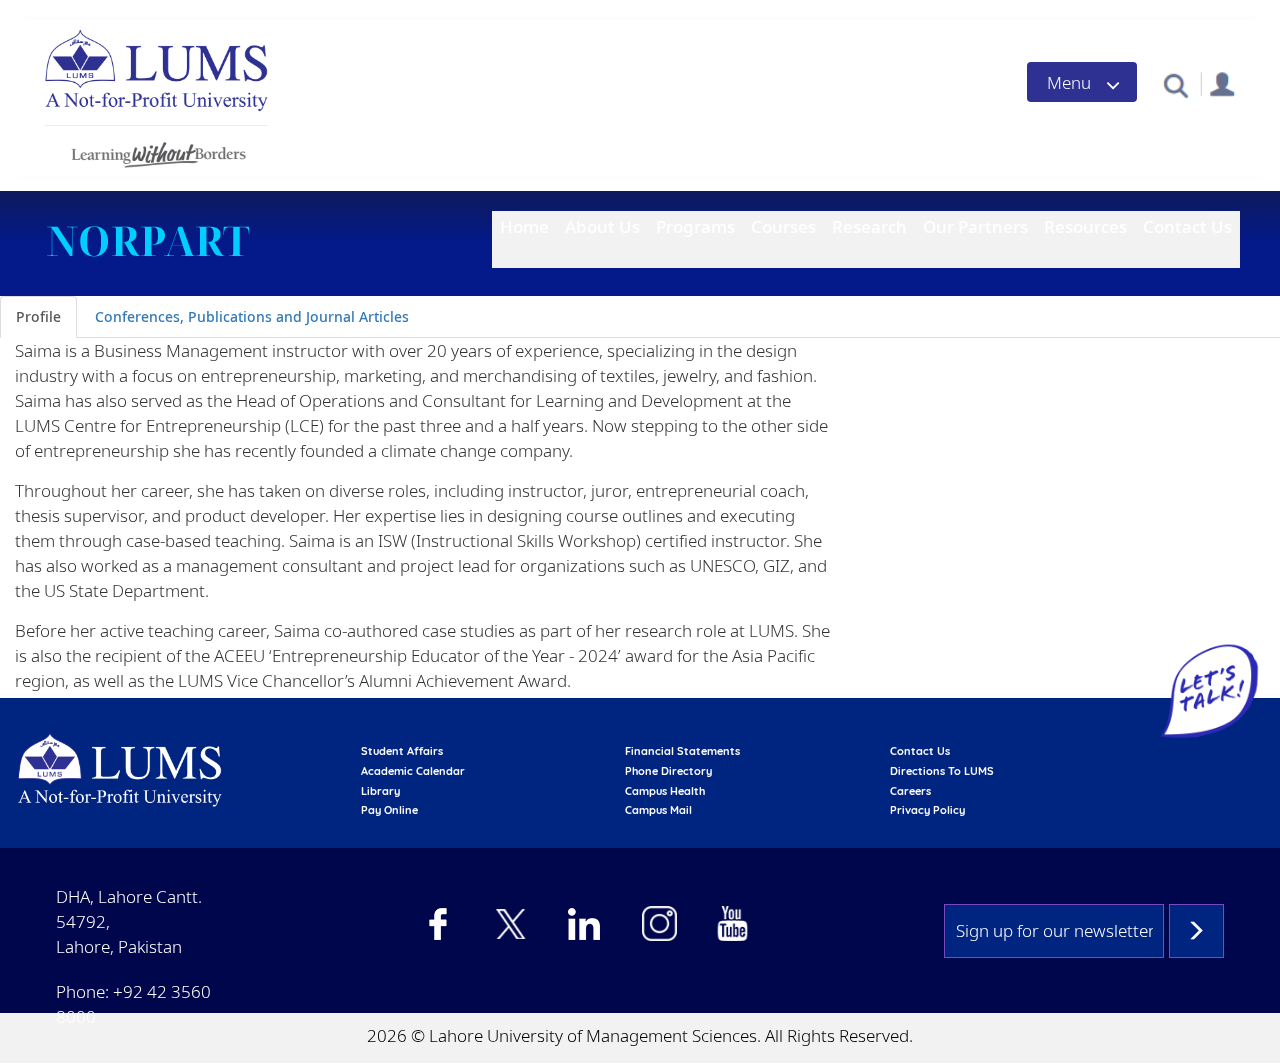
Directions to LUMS (942, 771)
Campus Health (665, 791)
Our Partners (975, 226)
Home (524, 226)
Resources (1085, 226)
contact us (920, 751)
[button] (1175, 84)
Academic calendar (413, 771)
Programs (695, 226)
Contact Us (1187, 226)
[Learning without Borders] (156, 151)
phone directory (668, 771)
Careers (910, 791)
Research (869, 226)
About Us (602, 226)
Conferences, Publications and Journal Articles (252, 316)
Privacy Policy (927, 810)
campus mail (658, 810)
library (380, 791)
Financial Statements (682, 751)
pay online (389, 810)
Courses (783, 226)
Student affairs (402, 751)
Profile (38, 316)
